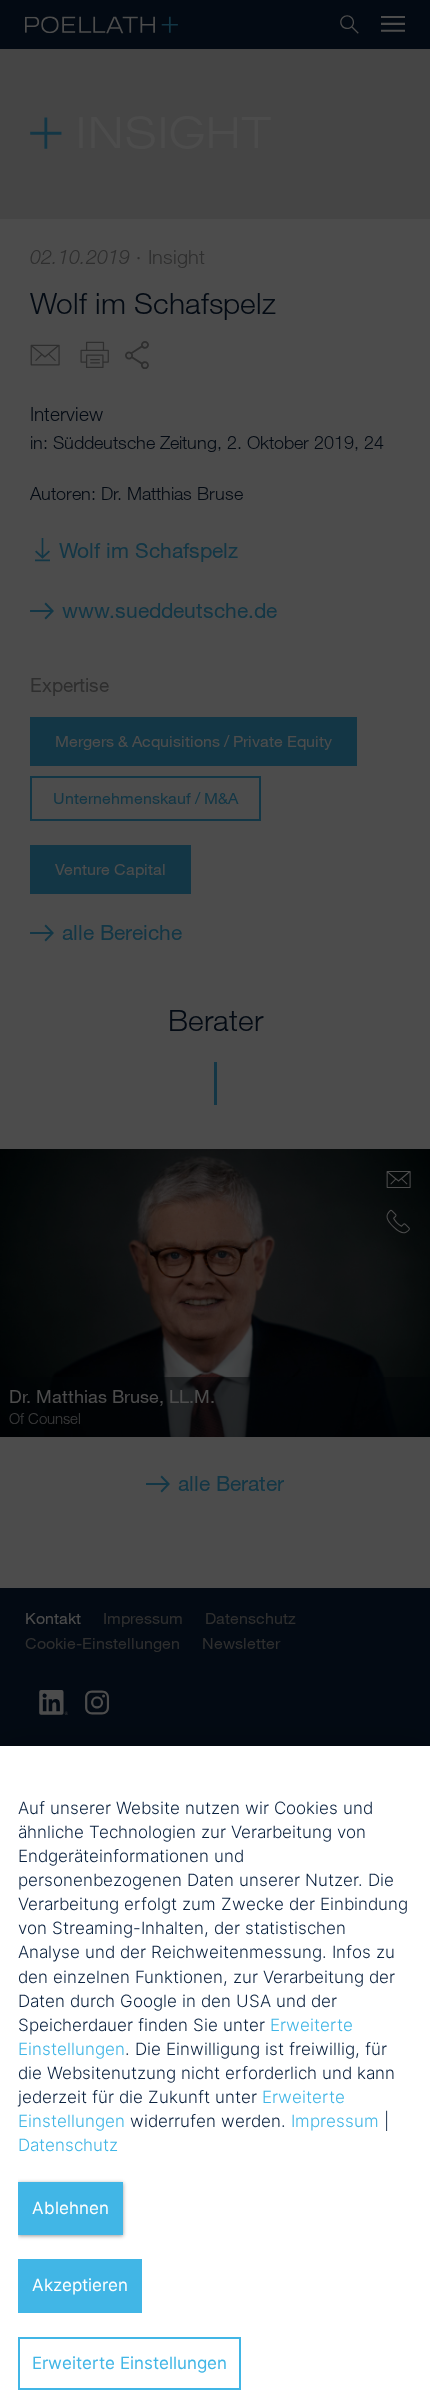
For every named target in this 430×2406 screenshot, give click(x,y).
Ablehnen (70, 2208)
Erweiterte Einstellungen (129, 2363)
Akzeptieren (80, 2285)
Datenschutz (68, 2145)
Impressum (335, 2121)
